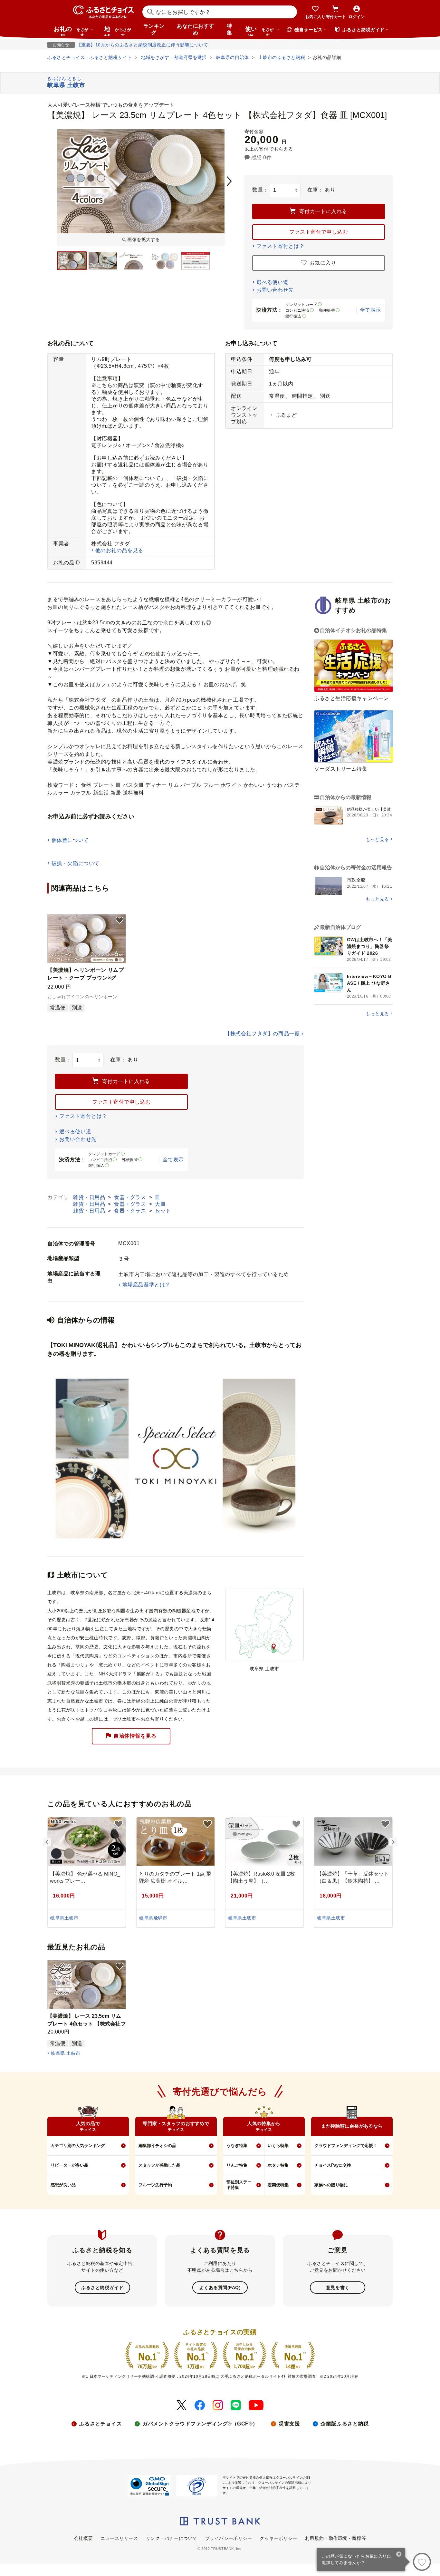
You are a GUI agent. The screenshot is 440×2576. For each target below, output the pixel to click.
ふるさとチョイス (100, 2424)
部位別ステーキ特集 (239, 2185)
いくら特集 (278, 2146)
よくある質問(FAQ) (220, 2288)
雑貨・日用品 (90, 1197)
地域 (118, 31)
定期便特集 (278, 2185)
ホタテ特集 (278, 2165)
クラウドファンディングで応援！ (346, 2146)
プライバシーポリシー (229, 2538)
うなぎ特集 (237, 2146)
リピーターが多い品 (69, 2165)
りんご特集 (237, 2165)
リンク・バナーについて (172, 2538)
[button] (120, 921)
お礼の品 (71, 31)
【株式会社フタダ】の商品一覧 (262, 1034)
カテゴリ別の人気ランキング (78, 2146)
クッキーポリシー (278, 2538)
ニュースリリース (119, 2538)
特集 (230, 29)
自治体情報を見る (135, 1736)
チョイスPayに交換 (333, 2165)
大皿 (160, 1204)
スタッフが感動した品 (159, 2165)
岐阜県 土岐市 (66, 2053)
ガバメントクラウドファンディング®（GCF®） (200, 2424)
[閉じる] (399, 2555)
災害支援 (289, 2424)
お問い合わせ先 (275, 290)
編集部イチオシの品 (157, 2146)
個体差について (70, 840)
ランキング (154, 29)
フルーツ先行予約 (155, 2185)
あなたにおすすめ (196, 29)
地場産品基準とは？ (146, 1285)
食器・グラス (131, 1197)
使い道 (259, 31)
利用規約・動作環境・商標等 (335, 2538)
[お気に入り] (422, 2562)
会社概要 (83, 2538)
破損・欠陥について (76, 863)
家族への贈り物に (331, 2185)
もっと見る (377, 839)
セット (163, 1211)
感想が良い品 (63, 2185)
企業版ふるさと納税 (344, 2424)
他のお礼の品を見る (119, 550)
